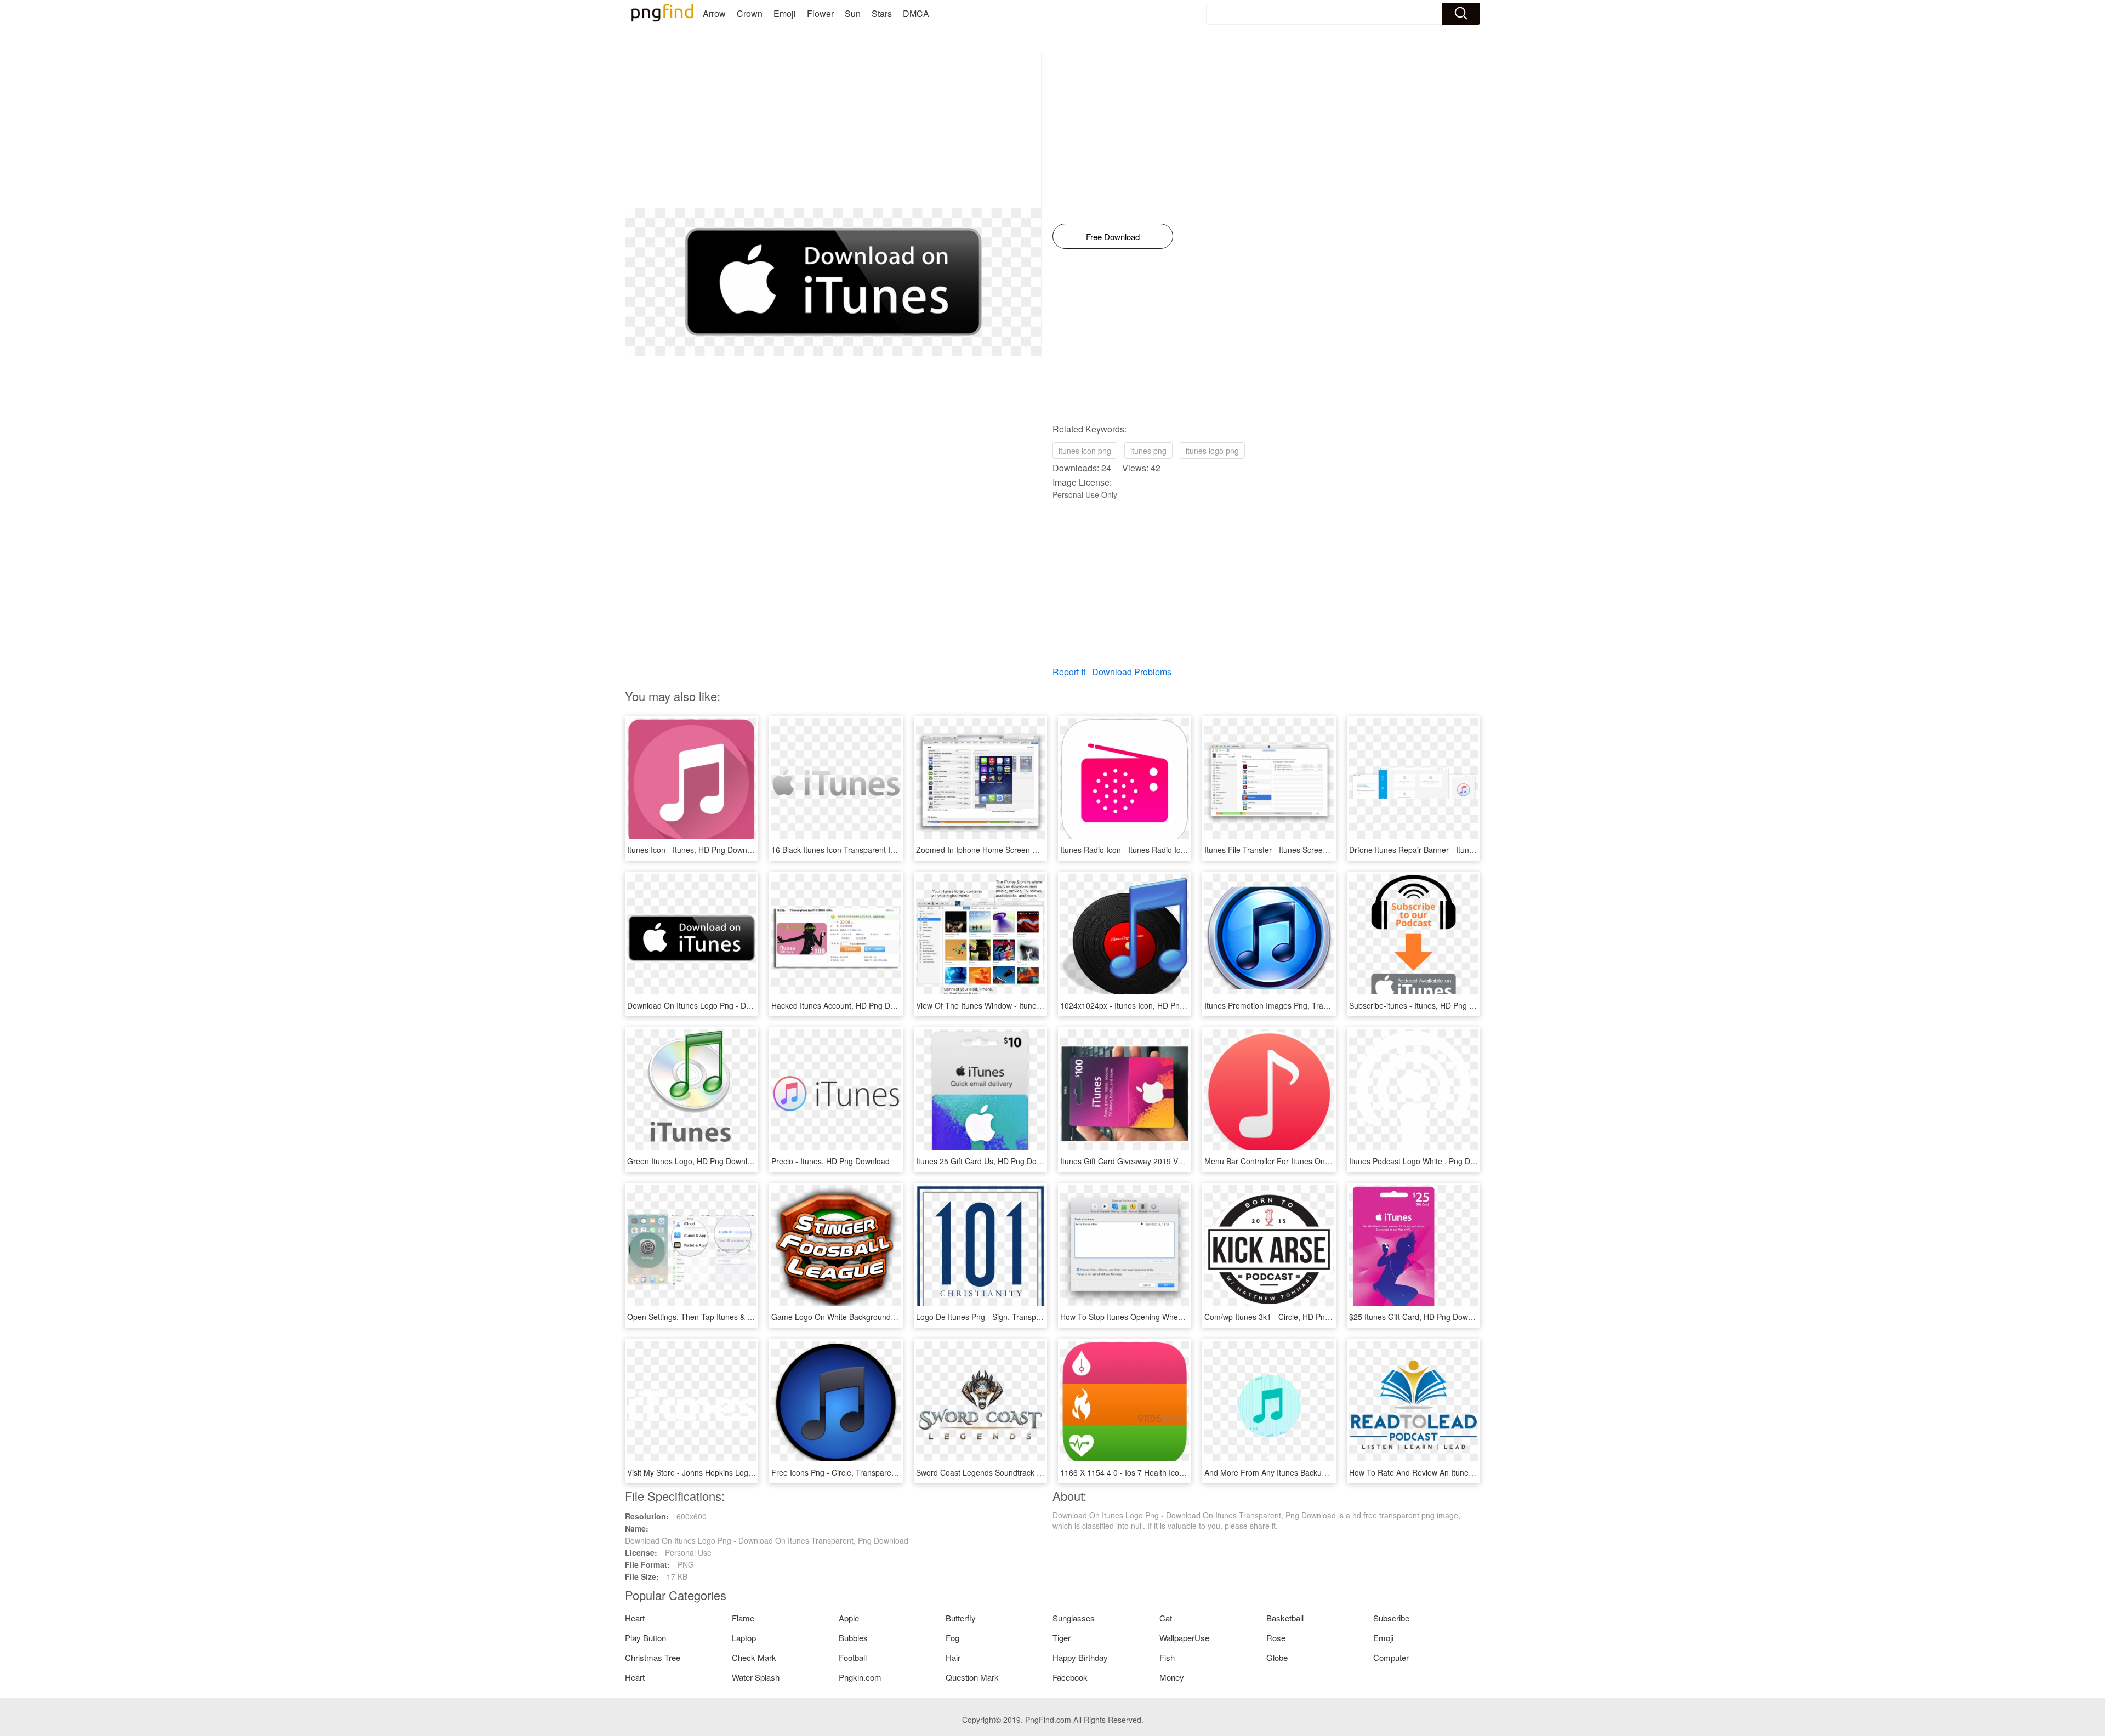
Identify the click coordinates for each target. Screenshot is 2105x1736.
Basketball (1285, 1618)
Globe (1277, 1657)
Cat (1166, 1618)
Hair (953, 1657)
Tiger (1062, 1638)
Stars (882, 13)
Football (853, 1657)
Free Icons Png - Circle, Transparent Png (843, 1472)
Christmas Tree (653, 1657)
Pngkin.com (860, 1677)
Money (1172, 1677)
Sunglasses (1074, 1618)
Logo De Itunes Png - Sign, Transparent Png (993, 1317)
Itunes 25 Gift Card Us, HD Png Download (989, 1161)
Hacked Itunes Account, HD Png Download (845, 1005)
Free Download (1113, 237)
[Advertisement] (833, 131)
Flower (820, 13)
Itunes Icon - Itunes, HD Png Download (695, 850)
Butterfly (961, 1618)
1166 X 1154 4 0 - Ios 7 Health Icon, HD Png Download (1156, 1472)
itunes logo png (1212, 451)
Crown (750, 13)
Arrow (714, 13)
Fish (1167, 1657)
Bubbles (853, 1638)
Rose (1276, 1638)
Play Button (645, 1638)
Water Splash (756, 1677)
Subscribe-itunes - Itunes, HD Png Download (1426, 1005)
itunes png (1148, 451)
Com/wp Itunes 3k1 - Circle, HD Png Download (1285, 1317)
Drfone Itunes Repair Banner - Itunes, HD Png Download (1447, 850)
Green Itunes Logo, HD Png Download (694, 1161)
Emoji (785, 13)
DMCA (916, 13)
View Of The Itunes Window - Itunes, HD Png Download (1012, 1005)
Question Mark (972, 1677)
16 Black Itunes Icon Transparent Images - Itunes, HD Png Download (891, 850)
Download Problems (1132, 672)
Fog (952, 1638)
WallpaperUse (1184, 1638)
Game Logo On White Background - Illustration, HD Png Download (886, 1317)
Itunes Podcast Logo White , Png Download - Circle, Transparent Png (1469, 1161)
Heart (635, 1618)
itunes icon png (1085, 451)
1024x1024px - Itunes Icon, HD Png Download (1140, 1005)
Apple (849, 1618)
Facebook (1070, 1677)
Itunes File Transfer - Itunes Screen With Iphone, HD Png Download (1322, 850)
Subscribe (1391, 1618)
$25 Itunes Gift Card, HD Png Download (1418, 1317)
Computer (1391, 1657)
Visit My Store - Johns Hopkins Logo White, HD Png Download (735, 1472)
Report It (1069, 672)
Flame (743, 1618)
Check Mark (754, 1657)
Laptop (744, 1638)
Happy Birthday (1080, 1657)
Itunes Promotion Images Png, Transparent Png (1287, 1005)
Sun (853, 13)
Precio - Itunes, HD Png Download (830, 1161)
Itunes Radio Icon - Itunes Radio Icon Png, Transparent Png (1164, 850)
